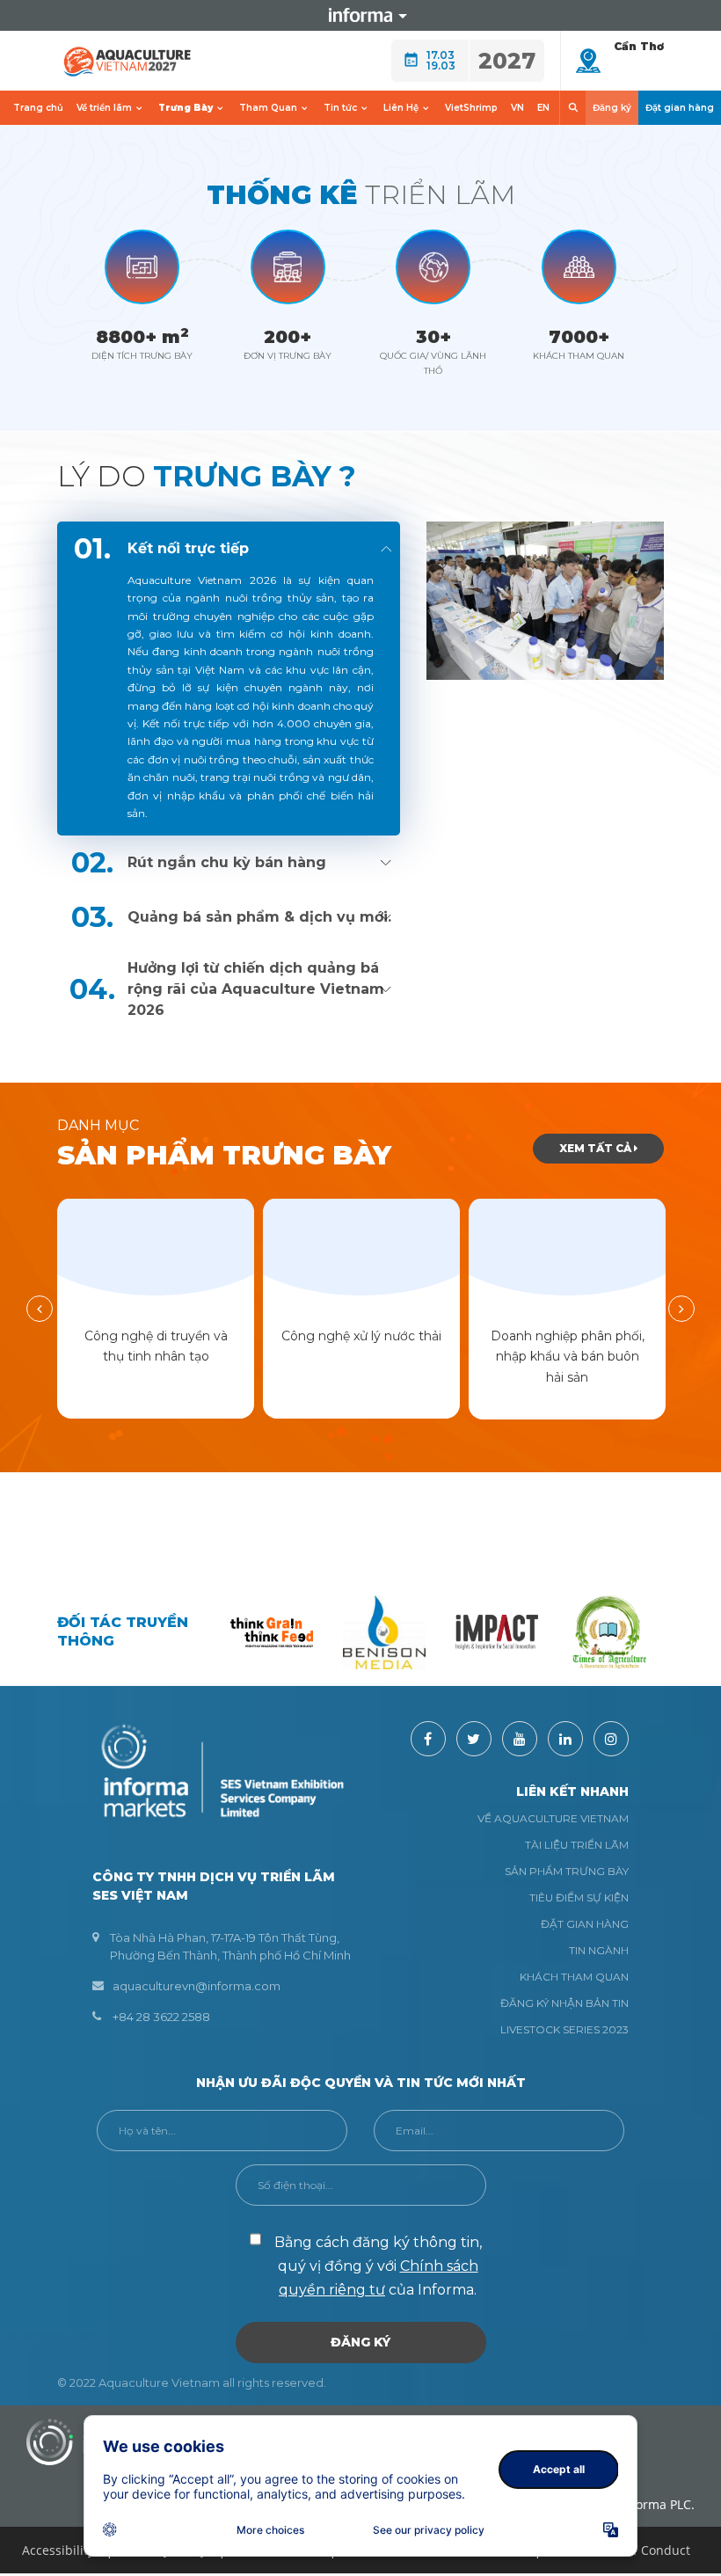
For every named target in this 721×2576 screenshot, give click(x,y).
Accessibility (58, 2550)
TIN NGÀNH (599, 1950)
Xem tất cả (597, 1148)
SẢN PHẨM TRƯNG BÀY (567, 1871)
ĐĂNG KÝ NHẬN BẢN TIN (564, 2003)
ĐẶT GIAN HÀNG (585, 1924)
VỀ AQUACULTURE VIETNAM (553, 1818)
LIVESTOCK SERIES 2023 (564, 2029)
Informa (360, 15)
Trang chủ (38, 108)
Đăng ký (612, 108)
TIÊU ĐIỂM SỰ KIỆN (579, 1897)
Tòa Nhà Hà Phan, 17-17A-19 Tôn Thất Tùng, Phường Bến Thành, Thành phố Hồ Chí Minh (230, 1946)
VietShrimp (471, 108)
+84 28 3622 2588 (161, 2017)
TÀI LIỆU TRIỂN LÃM (577, 1845)
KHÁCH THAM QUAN (574, 1977)
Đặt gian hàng (680, 108)
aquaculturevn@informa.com (197, 1986)
